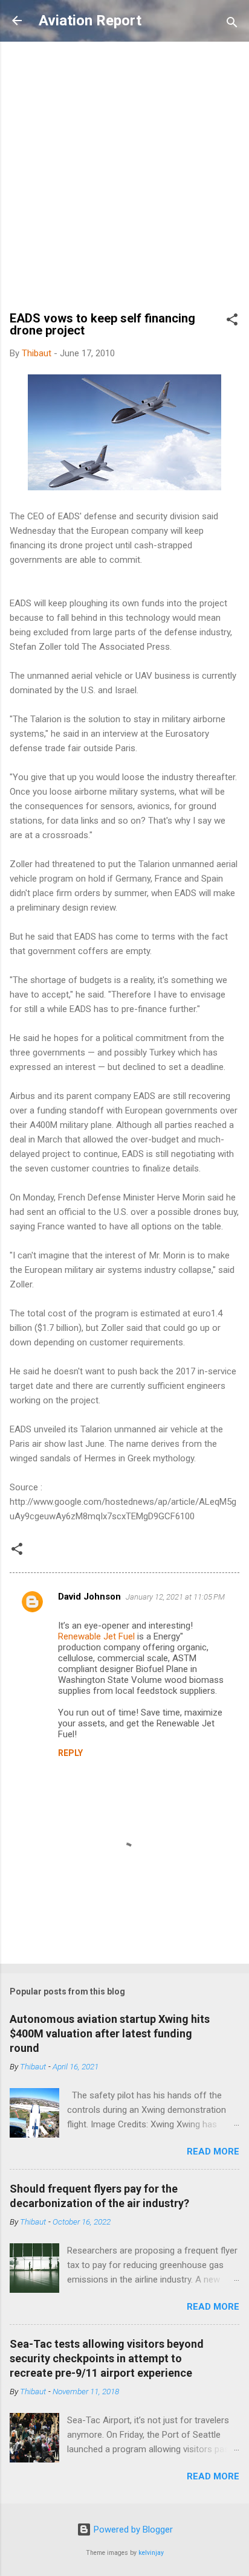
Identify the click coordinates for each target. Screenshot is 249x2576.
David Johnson (89, 1597)
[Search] (232, 24)
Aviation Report (90, 21)
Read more (213, 2151)
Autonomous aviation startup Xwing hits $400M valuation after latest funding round (110, 2033)
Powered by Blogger (132, 2530)
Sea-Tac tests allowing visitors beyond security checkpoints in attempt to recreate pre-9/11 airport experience (107, 2358)
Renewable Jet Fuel (96, 1636)
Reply (70, 1753)
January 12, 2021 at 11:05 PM (175, 1597)
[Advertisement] (124, 182)
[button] (232, 322)
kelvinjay (151, 2553)
